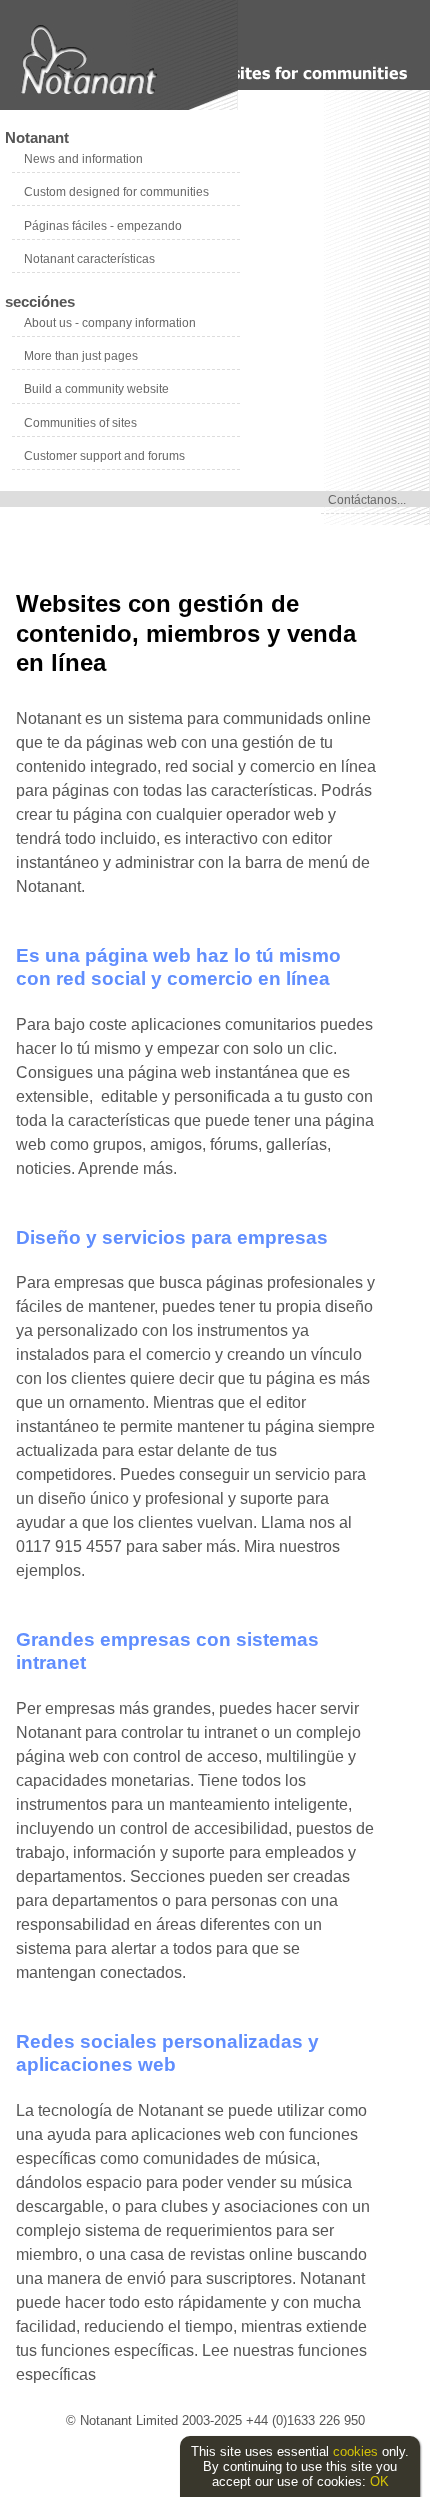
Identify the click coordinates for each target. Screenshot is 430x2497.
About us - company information (110, 323)
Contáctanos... (367, 500)
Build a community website (96, 389)
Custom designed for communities (116, 192)
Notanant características (89, 259)
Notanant (37, 138)
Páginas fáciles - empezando (103, 226)
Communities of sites (80, 423)
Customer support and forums (104, 456)
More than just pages (81, 356)
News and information (83, 159)
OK (379, 2481)
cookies (355, 2451)
